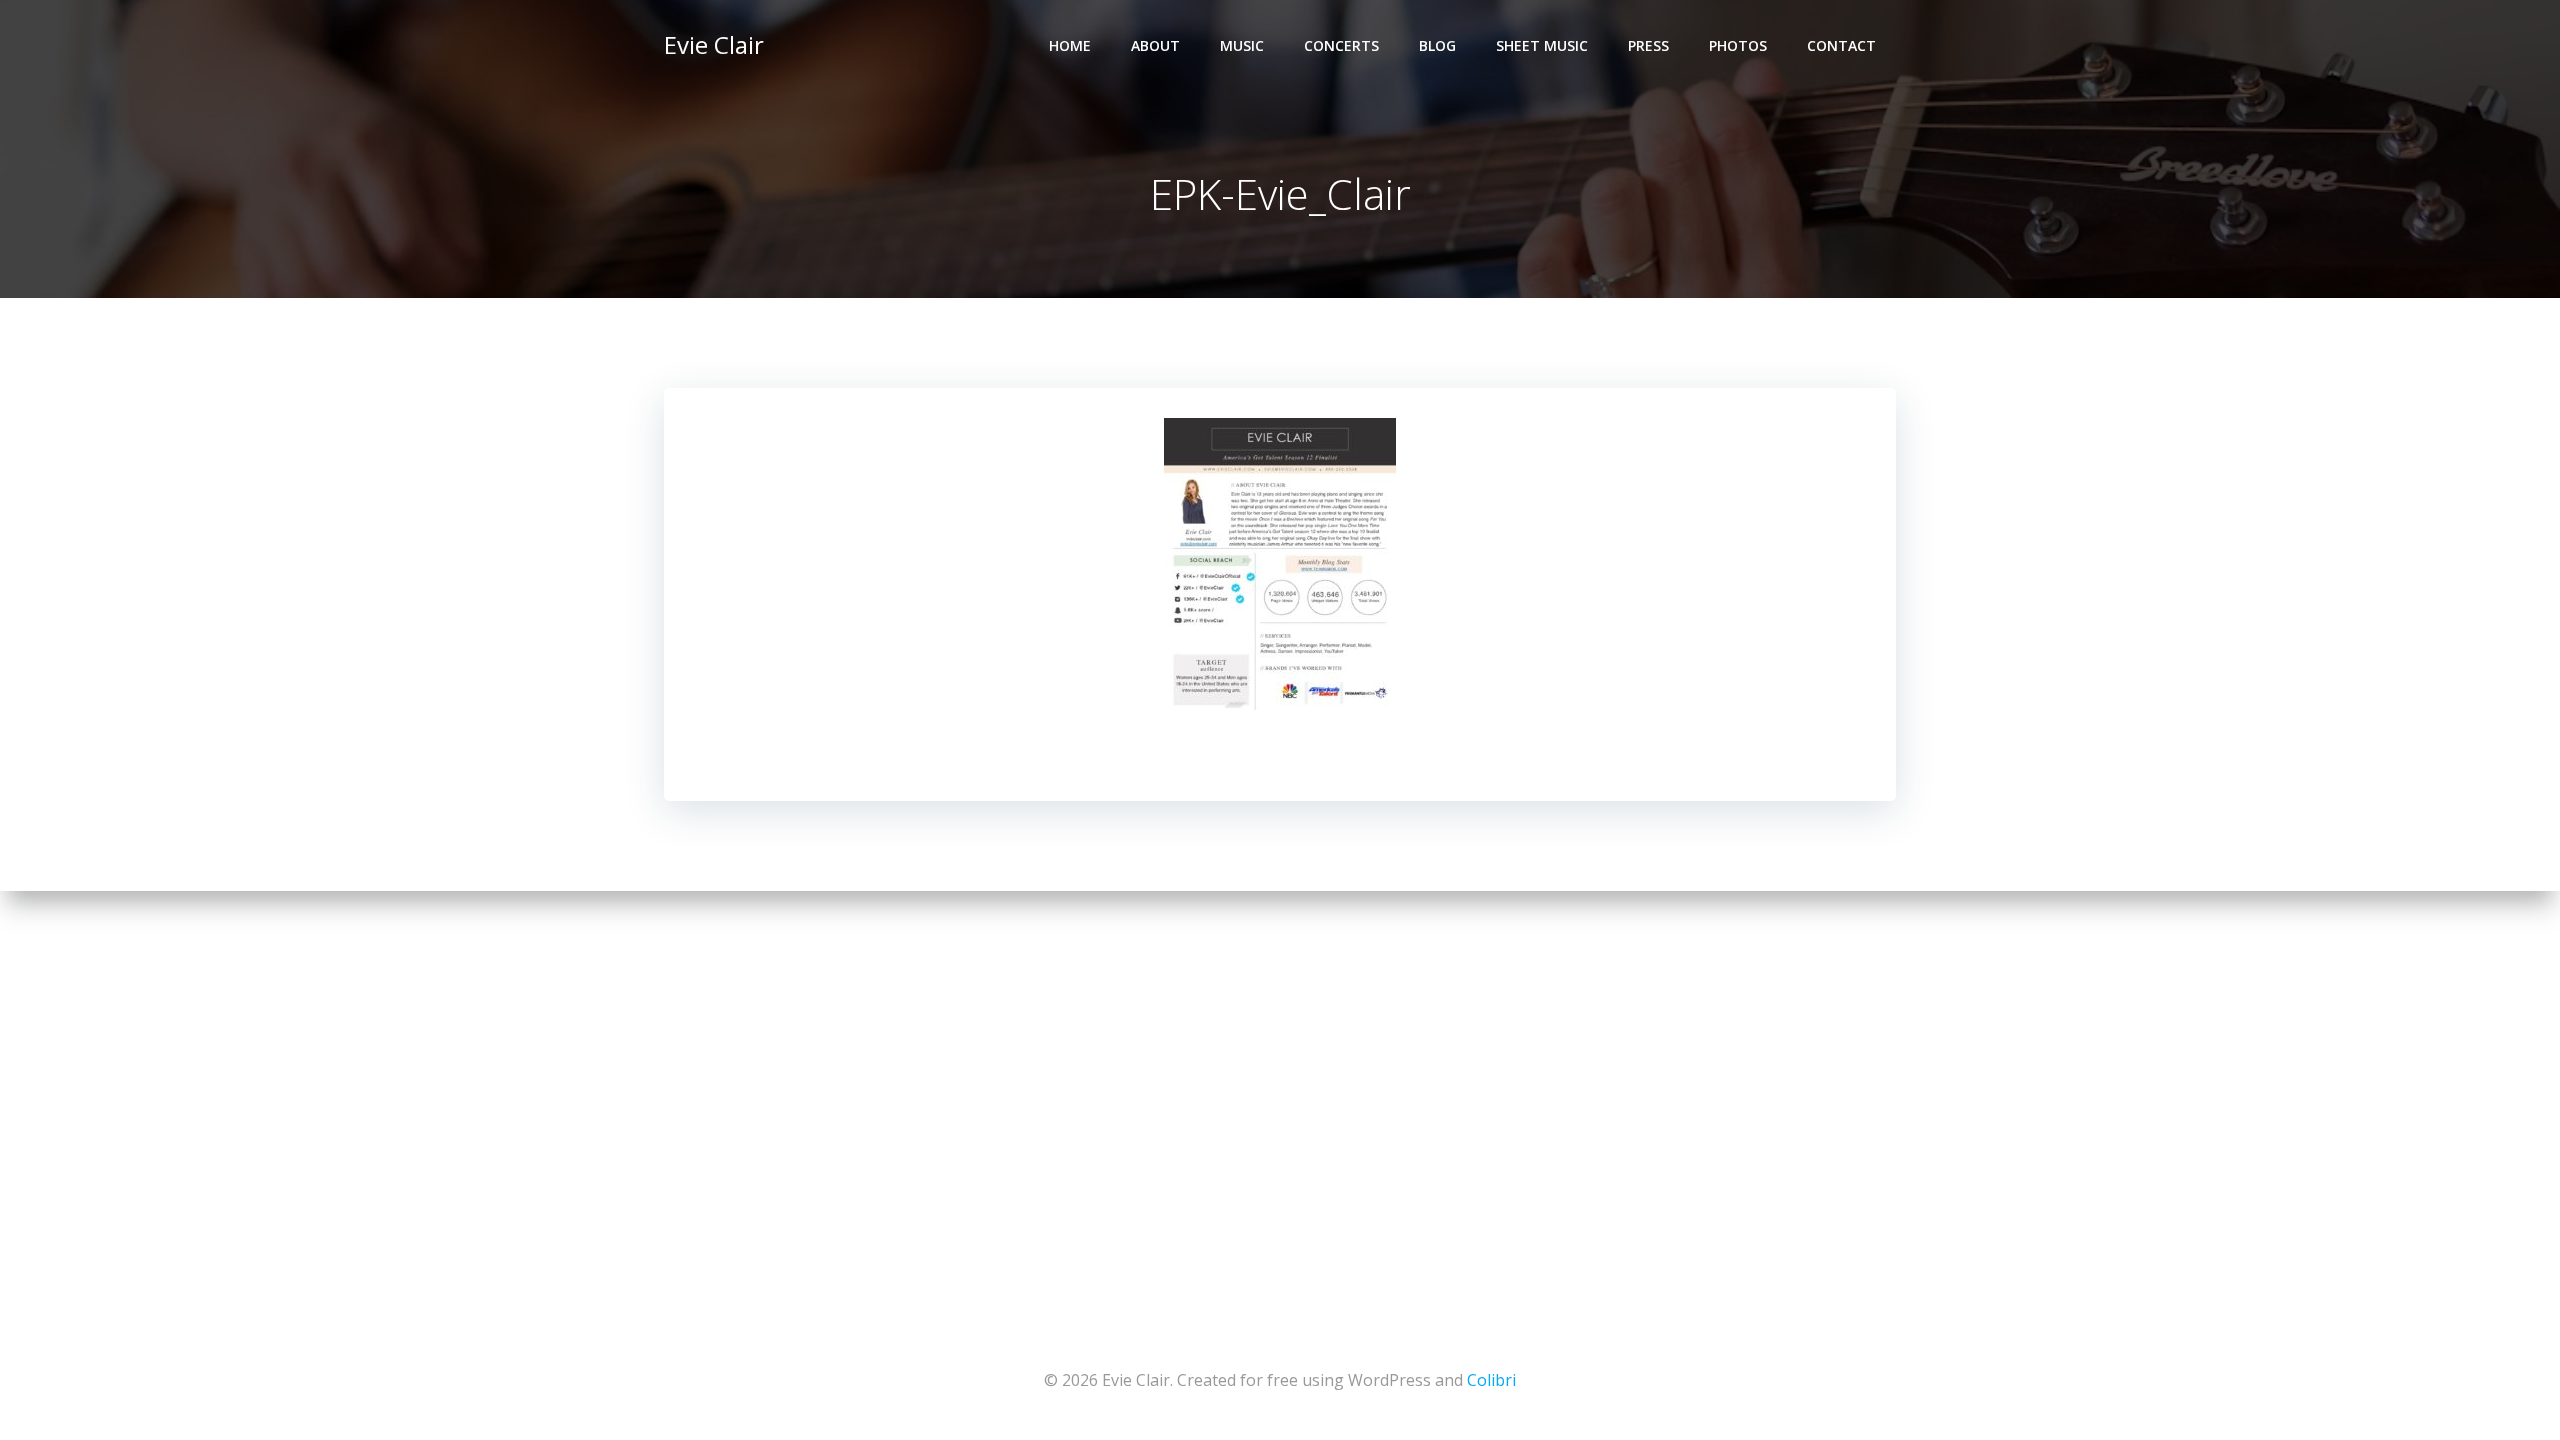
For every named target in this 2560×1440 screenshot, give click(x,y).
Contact (1841, 45)
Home (1070, 45)
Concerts (1341, 45)
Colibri (1491, 1380)
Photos (1738, 45)
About (1155, 45)
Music (1242, 45)
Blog (1437, 45)
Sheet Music (1542, 45)
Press (1648, 45)
